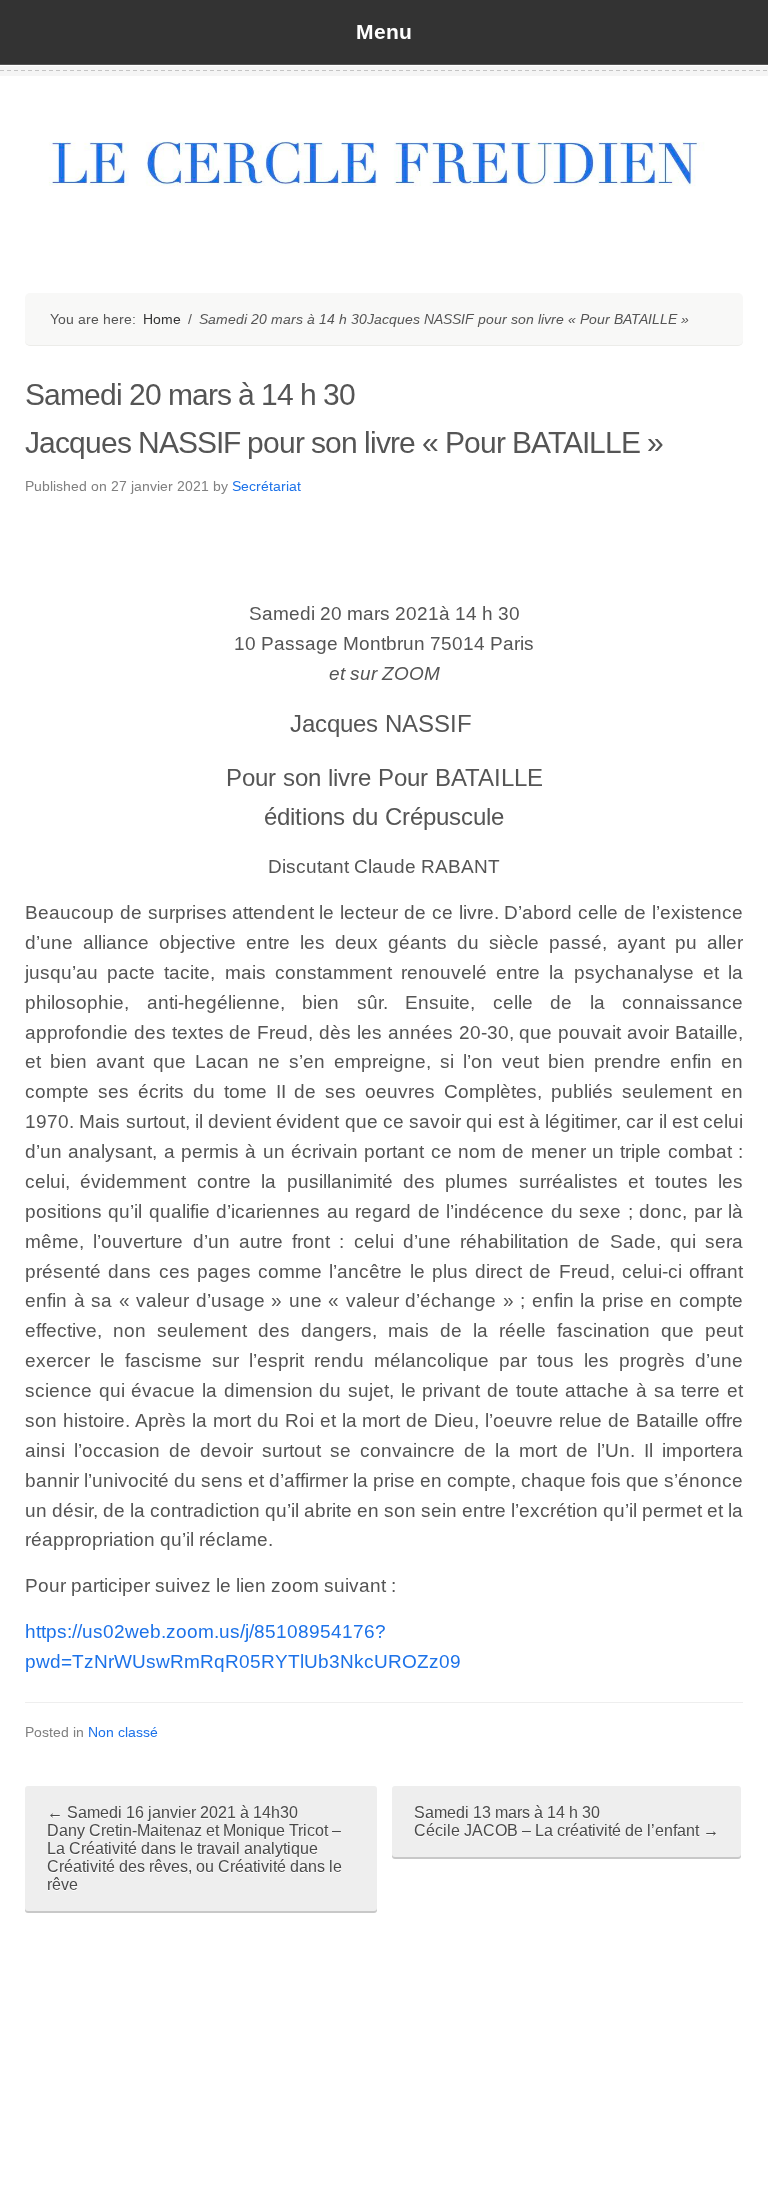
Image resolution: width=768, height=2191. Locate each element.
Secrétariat (266, 486)
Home (162, 319)
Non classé (123, 1732)
